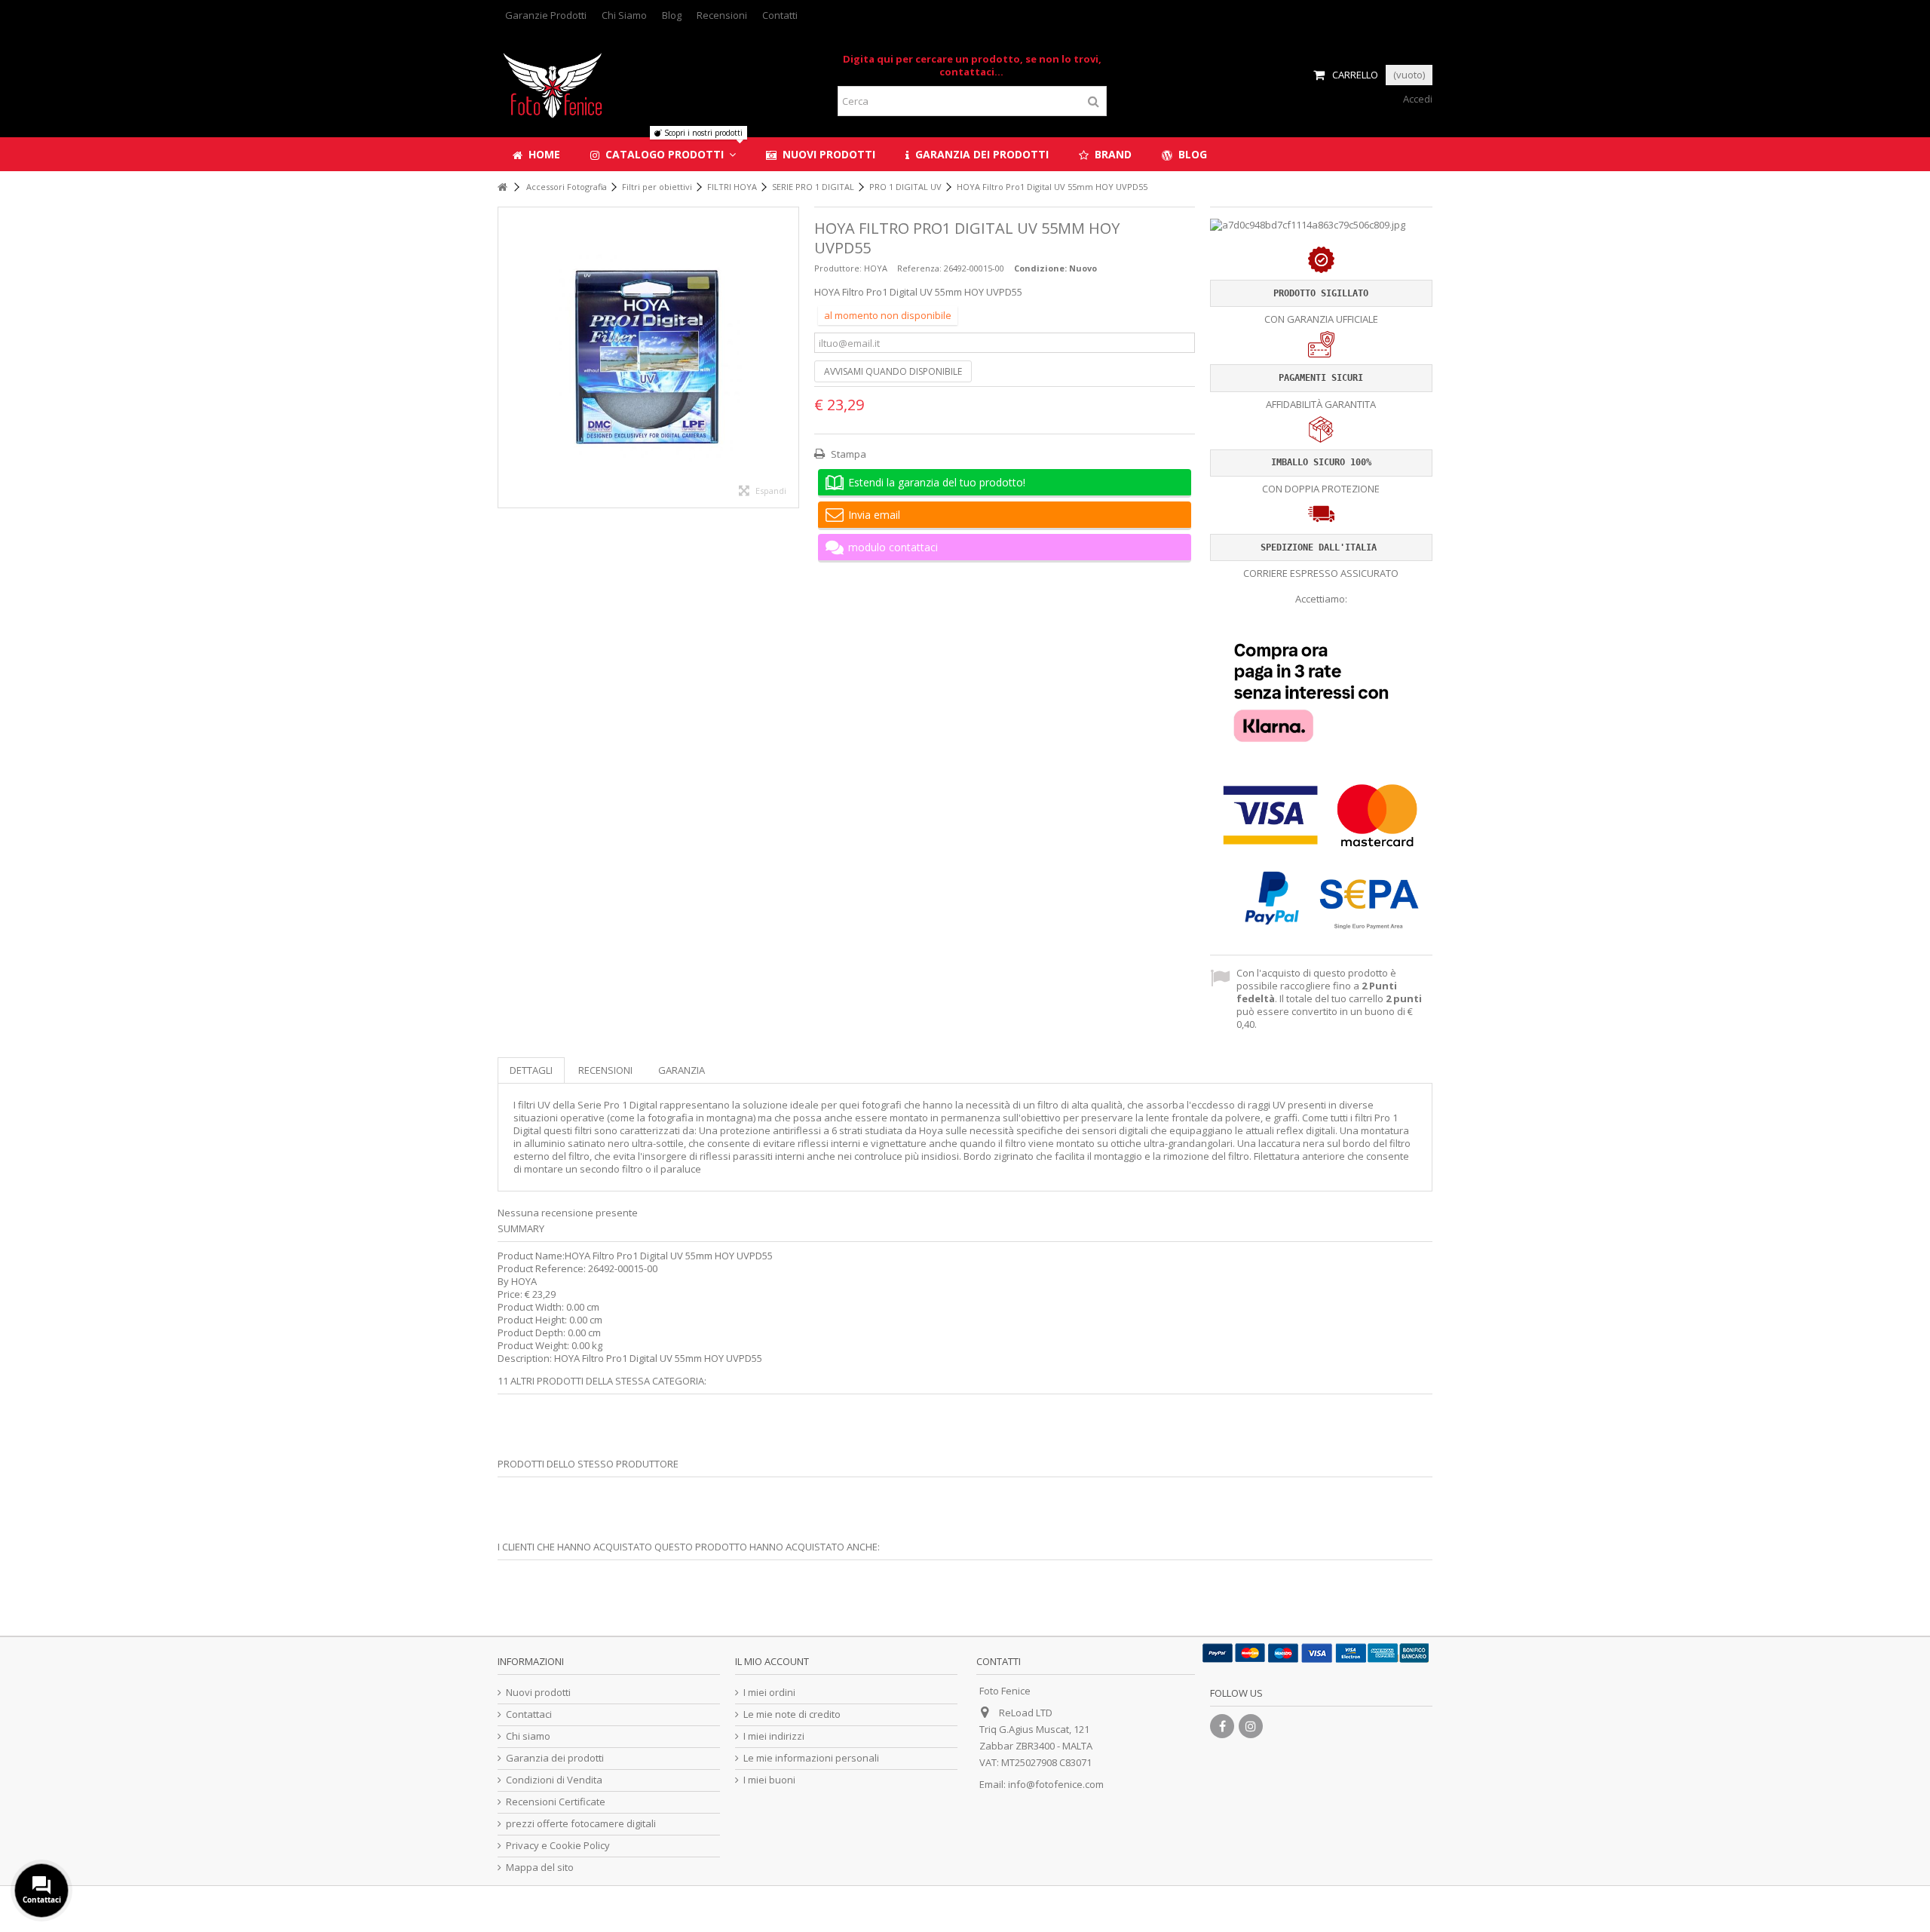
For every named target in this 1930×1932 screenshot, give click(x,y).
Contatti (780, 15)
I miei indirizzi (774, 1736)
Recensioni (722, 15)
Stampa (847, 454)
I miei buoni (769, 1780)
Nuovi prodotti (538, 1693)
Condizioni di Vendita (554, 1780)
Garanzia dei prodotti (555, 1758)
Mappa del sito (540, 1868)
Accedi (1417, 99)
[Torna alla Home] (502, 187)
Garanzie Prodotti (546, 15)
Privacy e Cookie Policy (558, 1846)
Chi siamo (528, 1736)
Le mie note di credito (792, 1714)
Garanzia (682, 1070)
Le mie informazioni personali (811, 1758)
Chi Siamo (624, 15)
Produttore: (838, 268)
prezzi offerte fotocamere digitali (581, 1824)
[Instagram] (1251, 1726)
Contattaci (529, 1714)
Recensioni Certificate (556, 1802)
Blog (672, 15)
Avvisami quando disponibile (893, 371)
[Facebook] (1222, 1726)
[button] (663, 154)
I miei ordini (769, 1693)
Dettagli (531, 1070)
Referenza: (919, 268)
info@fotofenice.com (1056, 1784)
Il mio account (772, 1661)
